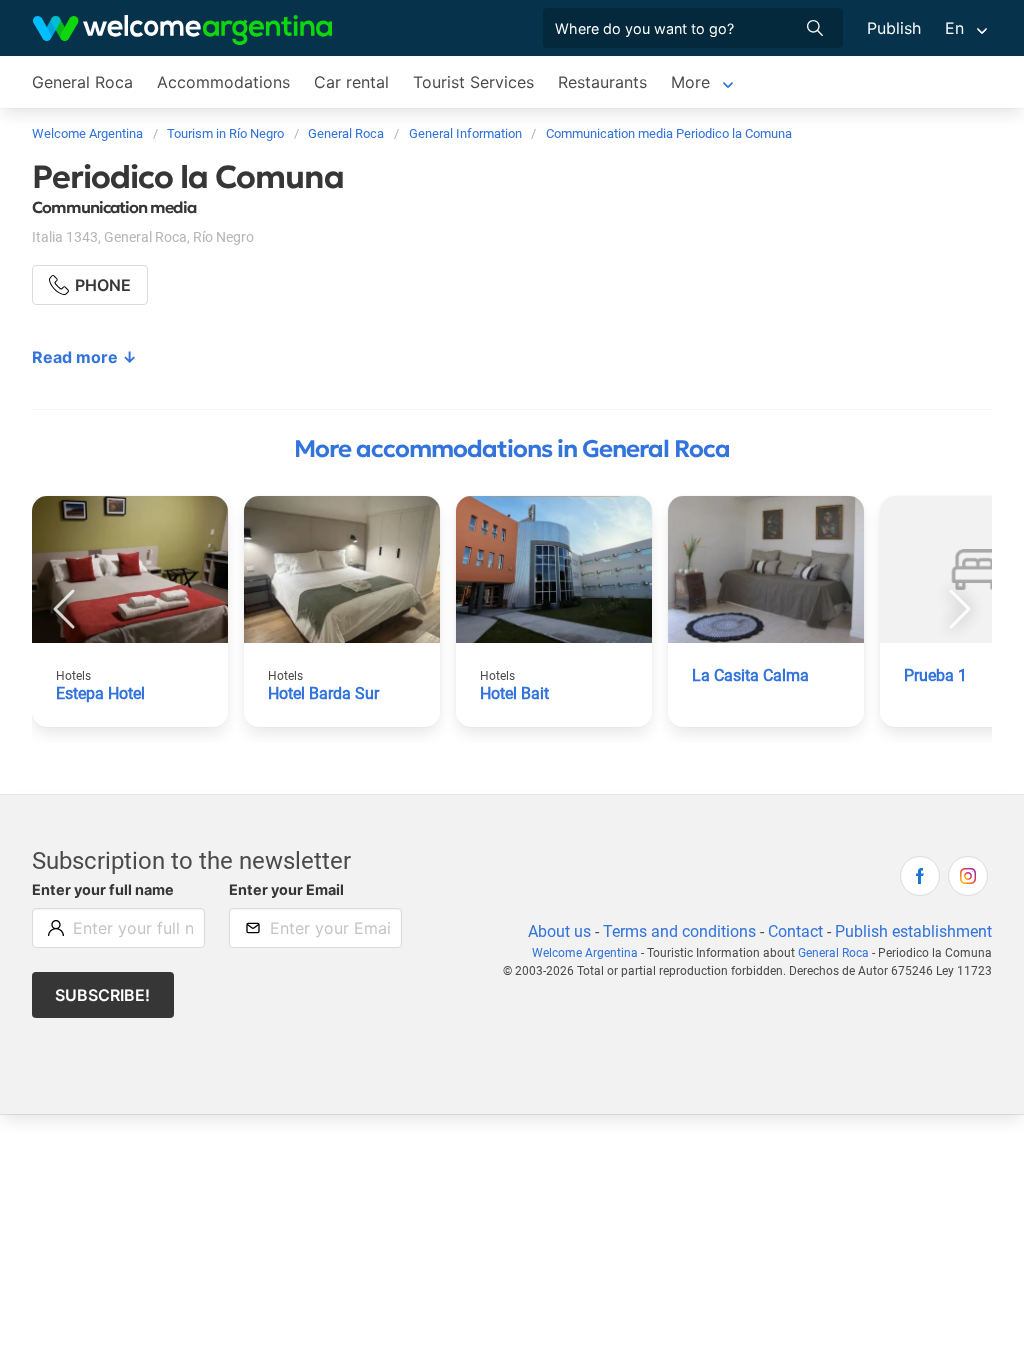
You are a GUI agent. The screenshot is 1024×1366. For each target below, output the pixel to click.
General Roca (82, 82)
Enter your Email (286, 889)
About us (559, 931)
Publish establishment (913, 931)
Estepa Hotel (100, 693)
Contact (795, 931)
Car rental (351, 82)
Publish (894, 28)
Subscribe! (102, 995)
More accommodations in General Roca (512, 449)
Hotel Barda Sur (323, 693)
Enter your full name (103, 889)
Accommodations (223, 82)
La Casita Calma (750, 675)
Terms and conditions (679, 931)
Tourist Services (473, 82)
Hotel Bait (514, 693)
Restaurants (602, 82)
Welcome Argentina (585, 953)
